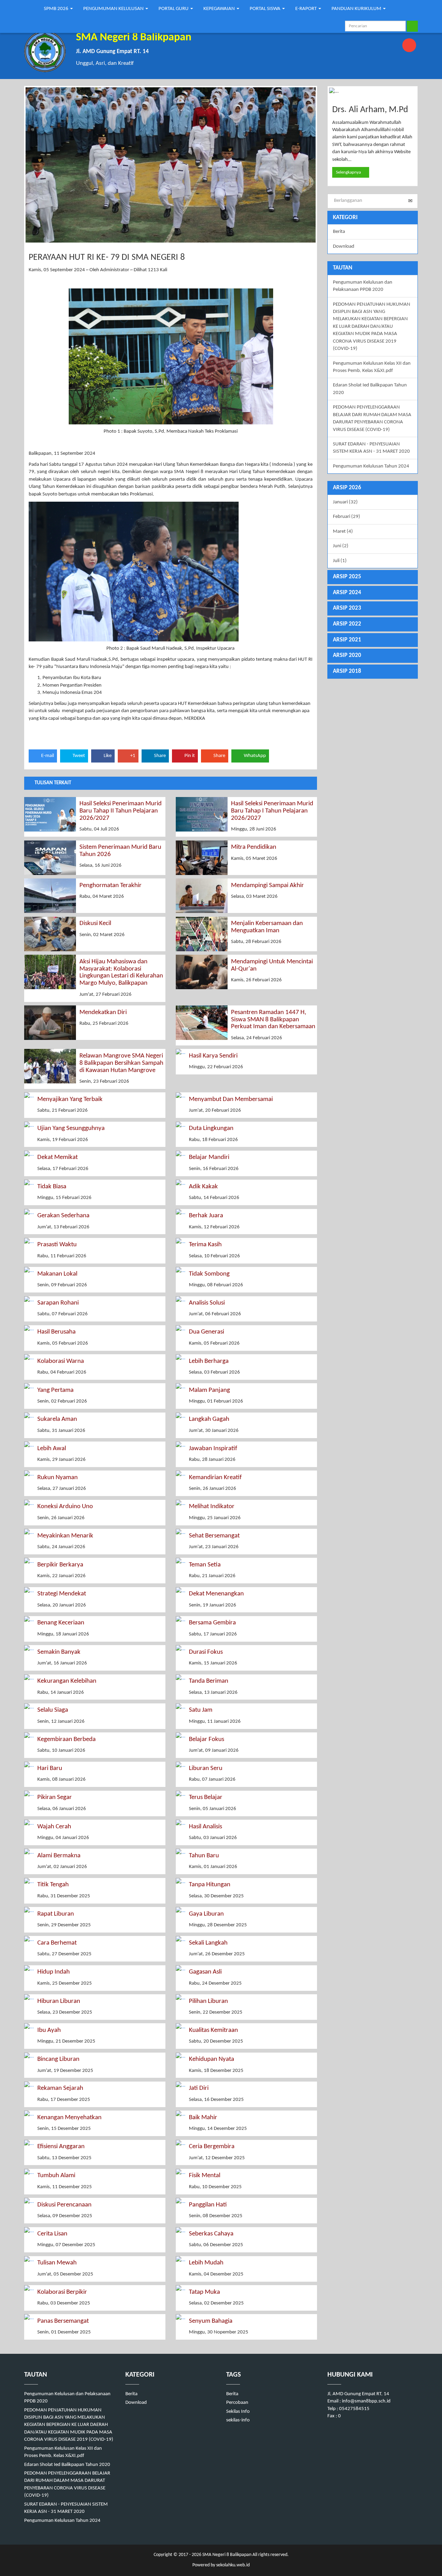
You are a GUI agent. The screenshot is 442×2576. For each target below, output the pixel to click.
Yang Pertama (55, 1390)
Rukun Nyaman (57, 1478)
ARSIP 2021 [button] (347, 640)
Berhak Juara (206, 1216)
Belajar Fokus (206, 1739)
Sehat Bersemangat (214, 1536)
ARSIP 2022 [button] (347, 624)
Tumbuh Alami (56, 2176)
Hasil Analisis (205, 1827)
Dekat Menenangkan (216, 1594)
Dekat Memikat (57, 1157)
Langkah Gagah (209, 1419)
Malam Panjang (209, 1390)
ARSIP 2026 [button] (347, 488)
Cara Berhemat (57, 1943)
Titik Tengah (53, 1885)
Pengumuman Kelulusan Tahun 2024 (371, 466)
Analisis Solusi (207, 1303)
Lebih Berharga (209, 1361)
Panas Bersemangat (63, 2321)
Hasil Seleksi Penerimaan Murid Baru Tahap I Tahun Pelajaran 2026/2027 (272, 811)
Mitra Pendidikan (254, 847)
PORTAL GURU (174, 9)
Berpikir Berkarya (60, 1565)
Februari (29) (347, 517)
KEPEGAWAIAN (220, 9)
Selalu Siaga (53, 1710)
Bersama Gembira (212, 1623)
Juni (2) (341, 546)
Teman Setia (205, 1565)
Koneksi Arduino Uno (65, 1507)
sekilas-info (238, 2420)
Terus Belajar (206, 1797)
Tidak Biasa (52, 1187)
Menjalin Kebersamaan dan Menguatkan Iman (267, 927)
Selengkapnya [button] (349, 172)
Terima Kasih (205, 1245)
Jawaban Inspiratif (213, 1449)
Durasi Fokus (206, 1652)
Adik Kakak (203, 1187)
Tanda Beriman (209, 1681)
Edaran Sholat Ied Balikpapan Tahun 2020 (370, 389)
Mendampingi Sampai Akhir (267, 886)
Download (344, 247)
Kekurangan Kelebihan (67, 1681)
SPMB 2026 (57, 9)
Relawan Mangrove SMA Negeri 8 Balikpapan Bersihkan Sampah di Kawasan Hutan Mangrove (121, 1063)
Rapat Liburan (56, 1914)
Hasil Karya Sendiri (213, 1056)
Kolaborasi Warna (61, 1361)
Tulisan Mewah (57, 2263)
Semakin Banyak (59, 1652)
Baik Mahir (203, 2118)
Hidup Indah (54, 1972)
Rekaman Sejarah (60, 2088)
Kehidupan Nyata (212, 2059)
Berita (339, 232)
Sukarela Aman (57, 1419)
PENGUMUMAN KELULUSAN (114, 9)
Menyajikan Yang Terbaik (70, 1099)
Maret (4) (343, 532)
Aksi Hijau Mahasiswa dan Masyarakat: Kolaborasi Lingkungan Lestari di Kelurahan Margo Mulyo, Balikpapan (121, 973)
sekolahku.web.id (233, 2565)
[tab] (373, 488)
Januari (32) (345, 502)
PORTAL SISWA (266, 9)
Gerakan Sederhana (63, 1216)
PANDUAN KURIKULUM (357, 9)
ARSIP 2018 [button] (347, 671)
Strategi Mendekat (62, 1594)
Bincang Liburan (58, 2059)
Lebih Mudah (206, 2263)
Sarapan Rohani (58, 1303)
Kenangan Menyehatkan (69, 2118)
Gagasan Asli (205, 1972)
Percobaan (237, 2403)
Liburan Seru (206, 1768)
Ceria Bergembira (212, 2147)
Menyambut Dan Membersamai (231, 1099)
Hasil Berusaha (56, 1332)
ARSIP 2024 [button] (347, 593)
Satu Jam (201, 1710)
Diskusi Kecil (95, 923)
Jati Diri (199, 2088)
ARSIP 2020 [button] (347, 655)
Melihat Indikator (212, 1507)
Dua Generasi (206, 1332)
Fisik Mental (205, 2176)
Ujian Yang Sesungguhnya (71, 1128)
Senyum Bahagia (211, 2321)
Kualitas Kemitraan (213, 2030)
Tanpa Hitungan (210, 1885)
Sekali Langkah (208, 1943)
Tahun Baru (204, 1856)
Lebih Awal (52, 1449)
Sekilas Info (238, 2412)
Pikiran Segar (55, 1797)
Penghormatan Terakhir (110, 886)
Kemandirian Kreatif (215, 1478)
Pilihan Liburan (208, 2001)
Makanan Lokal (57, 1274)
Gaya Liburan (206, 1914)
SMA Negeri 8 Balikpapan (226, 2555)
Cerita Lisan (52, 2234)
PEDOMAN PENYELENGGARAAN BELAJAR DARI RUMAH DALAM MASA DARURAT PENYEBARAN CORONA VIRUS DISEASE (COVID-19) (372, 418)
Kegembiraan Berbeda (66, 1739)
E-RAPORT (306, 9)
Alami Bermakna (59, 1856)
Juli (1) (340, 561)
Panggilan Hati (208, 2205)
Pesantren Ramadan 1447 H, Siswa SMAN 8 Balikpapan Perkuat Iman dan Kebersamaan (273, 1020)
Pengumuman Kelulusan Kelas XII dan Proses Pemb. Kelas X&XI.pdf (372, 367)
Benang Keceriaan (61, 1623)
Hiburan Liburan (59, 2001)
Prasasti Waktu (57, 1245)
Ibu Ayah (49, 2030)
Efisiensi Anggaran (61, 2147)
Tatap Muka (204, 2292)
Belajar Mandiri (209, 1157)
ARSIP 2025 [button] (347, 577)
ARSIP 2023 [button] (347, 608)
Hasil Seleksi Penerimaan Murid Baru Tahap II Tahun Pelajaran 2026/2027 (121, 811)
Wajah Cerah (54, 1827)
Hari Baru (50, 1768)
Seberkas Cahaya (211, 2234)
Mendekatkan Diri (103, 1012)
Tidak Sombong (209, 1274)
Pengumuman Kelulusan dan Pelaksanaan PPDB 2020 (363, 286)
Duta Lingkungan (211, 1128)
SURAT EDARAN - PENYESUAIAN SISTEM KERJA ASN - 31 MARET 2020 (371, 448)
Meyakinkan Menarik (65, 1536)
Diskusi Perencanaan (64, 2205)
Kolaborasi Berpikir (62, 2292)
